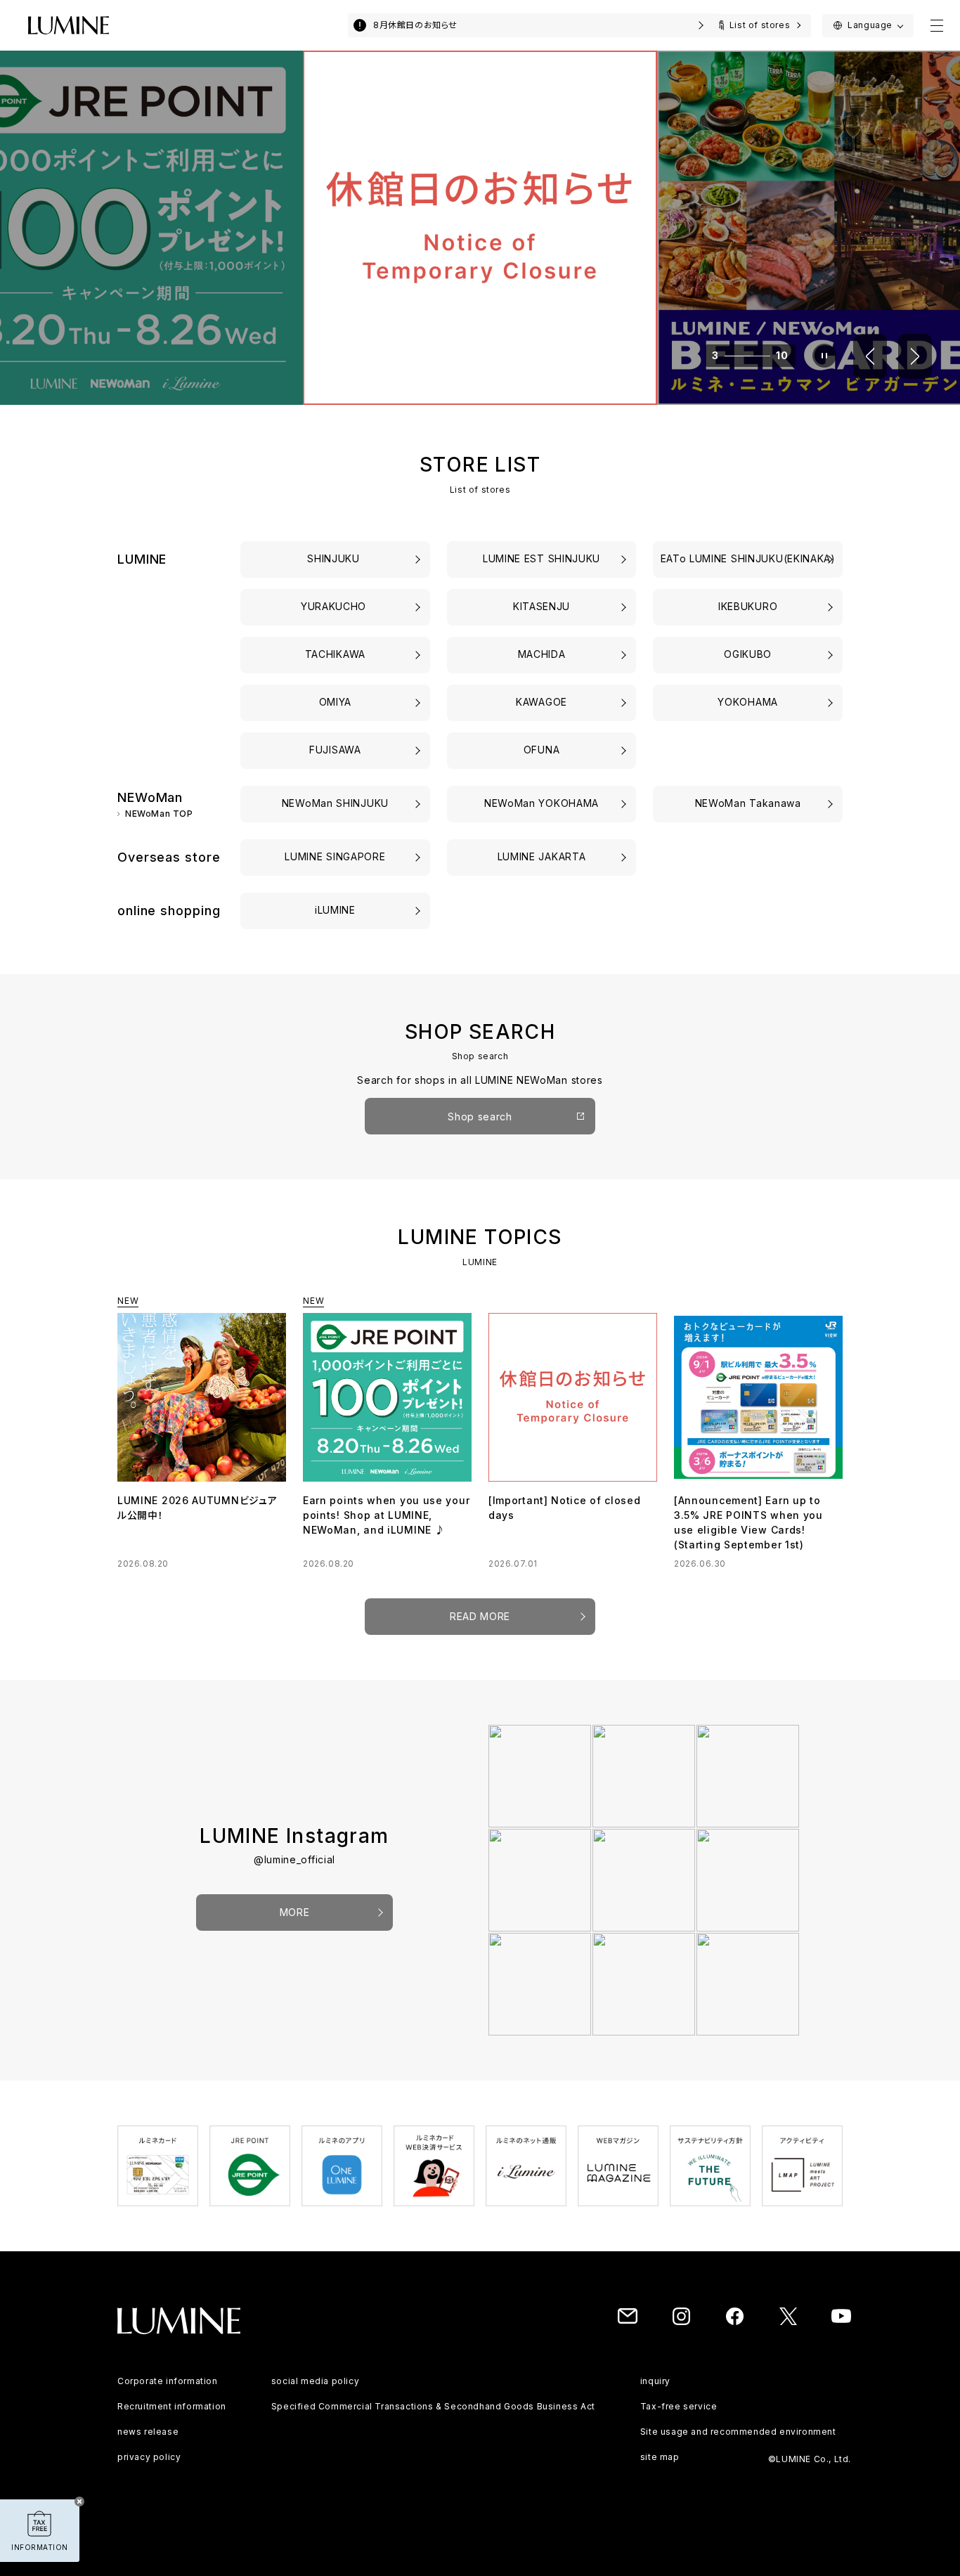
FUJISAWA (335, 750)
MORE (295, 1912)
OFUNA (542, 750)
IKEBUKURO (748, 606)
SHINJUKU (335, 558)
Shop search (480, 1117)
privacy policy (149, 2457)
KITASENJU (541, 606)
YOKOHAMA (748, 702)
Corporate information (168, 2381)
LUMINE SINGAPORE (335, 856)
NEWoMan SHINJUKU (335, 803)
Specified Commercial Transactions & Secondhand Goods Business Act (433, 2406)
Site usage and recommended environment (738, 2432)
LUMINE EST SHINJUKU (541, 558)
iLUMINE (335, 910)
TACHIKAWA (335, 654)
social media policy (315, 2381)
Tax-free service (679, 2406)
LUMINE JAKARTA (542, 856)
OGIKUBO (748, 654)
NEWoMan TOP (159, 814)
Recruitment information (172, 2406)
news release (148, 2432)
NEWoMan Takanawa (748, 803)
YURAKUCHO (335, 606)
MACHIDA (542, 654)
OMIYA (336, 702)
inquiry (655, 2381)
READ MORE (480, 1616)
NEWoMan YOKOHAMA (541, 803)
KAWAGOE (541, 702)
